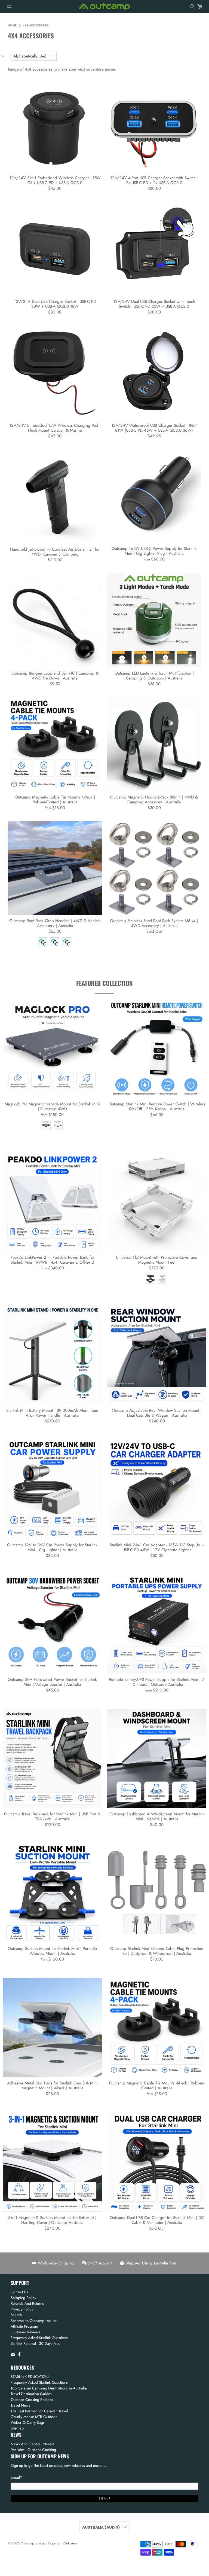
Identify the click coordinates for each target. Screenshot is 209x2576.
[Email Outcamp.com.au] (13, 2355)
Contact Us (19, 2292)
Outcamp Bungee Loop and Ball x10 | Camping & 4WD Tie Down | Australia (55, 675)
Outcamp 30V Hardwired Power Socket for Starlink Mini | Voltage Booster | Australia (52, 1682)
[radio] (43, 942)
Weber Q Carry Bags (28, 2422)
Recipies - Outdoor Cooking (33, 2450)
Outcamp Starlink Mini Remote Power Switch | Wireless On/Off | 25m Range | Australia (157, 1106)
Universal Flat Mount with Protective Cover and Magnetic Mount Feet (157, 1260)
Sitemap (17, 2428)
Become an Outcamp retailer (34, 2321)
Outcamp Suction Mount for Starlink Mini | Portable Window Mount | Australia (52, 1951)
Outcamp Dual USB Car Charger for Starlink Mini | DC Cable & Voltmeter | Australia (157, 2220)
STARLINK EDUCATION (30, 2377)
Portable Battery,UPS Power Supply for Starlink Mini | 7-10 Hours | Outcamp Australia (157, 1682)
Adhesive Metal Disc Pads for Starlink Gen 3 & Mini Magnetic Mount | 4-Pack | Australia (52, 2085)
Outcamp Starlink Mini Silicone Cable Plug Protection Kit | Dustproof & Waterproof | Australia (157, 1951)
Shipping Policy (23, 2298)
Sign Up (105, 2498)
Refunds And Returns (27, 2303)
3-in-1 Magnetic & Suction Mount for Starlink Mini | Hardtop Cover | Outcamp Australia (52, 2220)
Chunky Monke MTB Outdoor (34, 2417)
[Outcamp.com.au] (104, 7)
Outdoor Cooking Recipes (32, 2400)
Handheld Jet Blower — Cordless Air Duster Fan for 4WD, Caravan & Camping (55, 551)
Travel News (20, 2405)
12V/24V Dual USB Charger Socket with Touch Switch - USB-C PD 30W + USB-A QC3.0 (154, 304)
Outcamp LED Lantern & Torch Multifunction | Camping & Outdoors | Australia (154, 675)
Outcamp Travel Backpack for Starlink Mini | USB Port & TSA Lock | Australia (52, 1816)
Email (16, 2477)
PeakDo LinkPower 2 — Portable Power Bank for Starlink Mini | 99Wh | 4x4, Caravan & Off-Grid (52, 1260)
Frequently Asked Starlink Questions (39, 2338)
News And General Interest (32, 2444)
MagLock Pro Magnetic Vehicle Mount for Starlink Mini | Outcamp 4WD (52, 1106)
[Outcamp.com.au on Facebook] (19, 2355)
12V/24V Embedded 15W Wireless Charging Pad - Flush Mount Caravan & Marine (55, 428)
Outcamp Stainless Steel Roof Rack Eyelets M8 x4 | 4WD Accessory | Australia (154, 923)
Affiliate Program (24, 2326)
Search (16, 2315)
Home (12, 25)
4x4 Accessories (36, 25)
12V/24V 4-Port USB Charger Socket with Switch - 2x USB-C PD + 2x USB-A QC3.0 (154, 180)
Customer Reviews (25, 2332)
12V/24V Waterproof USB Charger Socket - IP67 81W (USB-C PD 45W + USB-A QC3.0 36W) (154, 428)
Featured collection (104, 983)
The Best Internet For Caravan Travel (39, 2411)
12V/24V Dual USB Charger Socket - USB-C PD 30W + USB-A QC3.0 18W (55, 304)
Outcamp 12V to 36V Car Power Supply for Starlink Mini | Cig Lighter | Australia (52, 1547)
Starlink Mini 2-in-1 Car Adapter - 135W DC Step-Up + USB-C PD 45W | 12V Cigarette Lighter (157, 1547)
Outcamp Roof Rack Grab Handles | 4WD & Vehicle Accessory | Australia (55, 923)
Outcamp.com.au (33, 2543)
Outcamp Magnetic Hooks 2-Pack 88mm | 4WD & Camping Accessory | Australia (154, 799)
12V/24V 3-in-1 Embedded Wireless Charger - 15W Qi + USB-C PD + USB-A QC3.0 (55, 180)
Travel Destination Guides (31, 2394)
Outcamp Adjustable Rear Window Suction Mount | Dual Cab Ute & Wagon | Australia (157, 1413)
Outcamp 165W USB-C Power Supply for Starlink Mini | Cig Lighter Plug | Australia (154, 551)
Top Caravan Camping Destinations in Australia (49, 2388)
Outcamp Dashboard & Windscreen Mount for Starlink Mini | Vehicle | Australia (157, 1816)
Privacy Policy (22, 2309)
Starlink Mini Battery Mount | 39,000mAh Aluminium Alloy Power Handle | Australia (52, 1413)
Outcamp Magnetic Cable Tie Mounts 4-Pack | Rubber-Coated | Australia (55, 799)
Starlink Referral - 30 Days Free (36, 2343)
